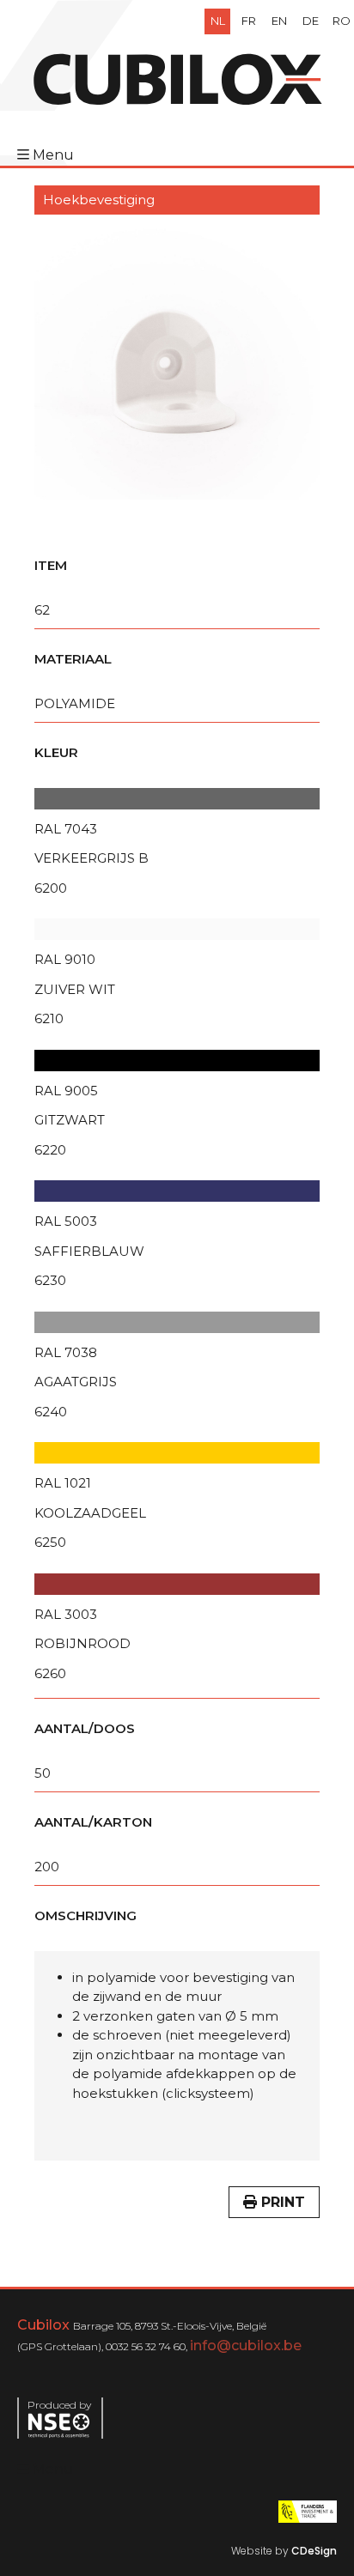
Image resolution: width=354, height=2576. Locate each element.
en (279, 21)
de (311, 21)
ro (342, 21)
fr (249, 21)
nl (218, 21)
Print (281, 2202)
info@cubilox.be (246, 2346)
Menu (53, 155)
